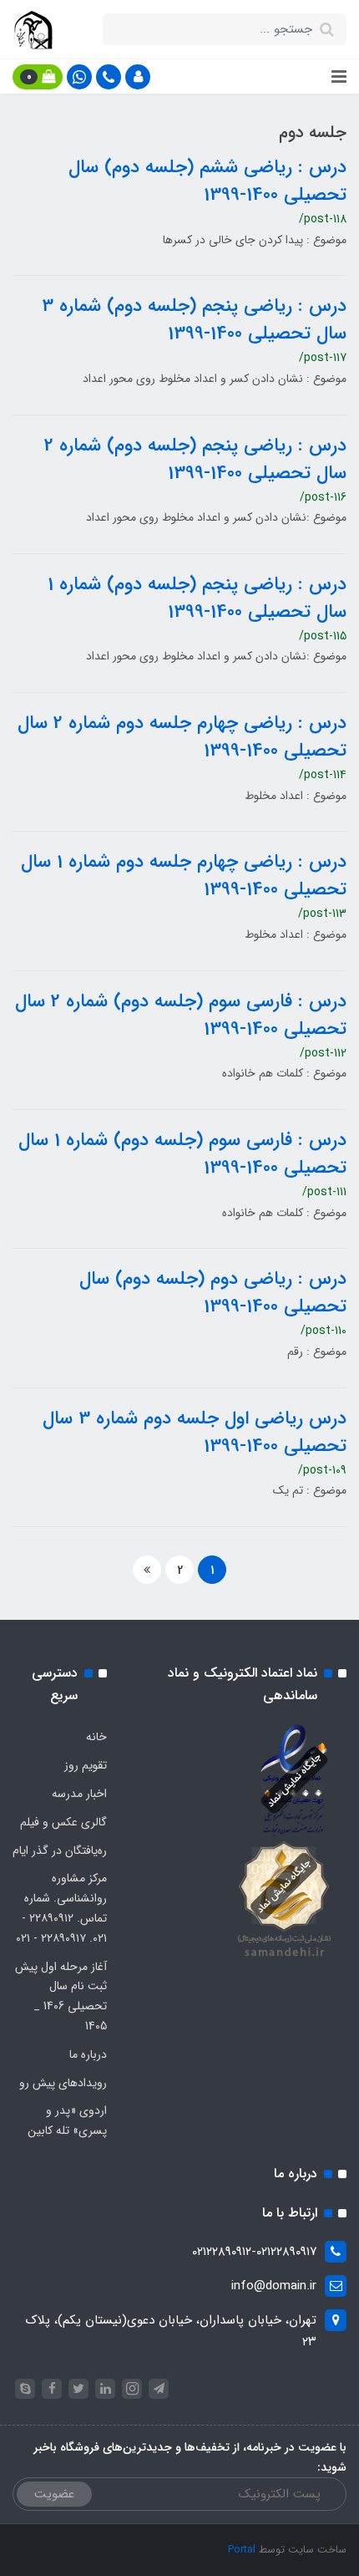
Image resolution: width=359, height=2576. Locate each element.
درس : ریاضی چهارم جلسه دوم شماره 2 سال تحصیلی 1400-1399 (182, 737)
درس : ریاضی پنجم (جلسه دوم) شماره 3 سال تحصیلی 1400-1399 (194, 320)
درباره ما (88, 2054)
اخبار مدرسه (79, 1794)
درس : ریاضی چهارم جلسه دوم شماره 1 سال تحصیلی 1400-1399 (184, 876)
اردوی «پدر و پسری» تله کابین (67, 2120)
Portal (242, 2550)
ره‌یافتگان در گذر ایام (60, 1851)
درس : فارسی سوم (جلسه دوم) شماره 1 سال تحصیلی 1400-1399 (182, 1154)
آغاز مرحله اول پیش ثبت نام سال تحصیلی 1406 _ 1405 (61, 1996)
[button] (138, 77)
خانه (96, 1737)
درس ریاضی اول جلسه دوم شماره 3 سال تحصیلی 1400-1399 (195, 1432)
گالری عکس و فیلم (63, 1822)
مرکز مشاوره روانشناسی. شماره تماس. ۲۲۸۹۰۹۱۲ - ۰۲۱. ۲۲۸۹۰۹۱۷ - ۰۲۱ (61, 1908)
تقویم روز (86, 1765)
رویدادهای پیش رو (63, 2083)
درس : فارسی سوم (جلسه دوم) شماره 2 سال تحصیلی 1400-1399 (181, 1015)
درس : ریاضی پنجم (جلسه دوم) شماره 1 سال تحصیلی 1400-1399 (197, 598)
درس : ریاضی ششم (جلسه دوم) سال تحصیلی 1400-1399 (207, 181)
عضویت (54, 2494)
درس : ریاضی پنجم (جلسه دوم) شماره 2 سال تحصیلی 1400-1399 (195, 459)
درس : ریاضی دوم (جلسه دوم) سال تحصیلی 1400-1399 (213, 1293)
